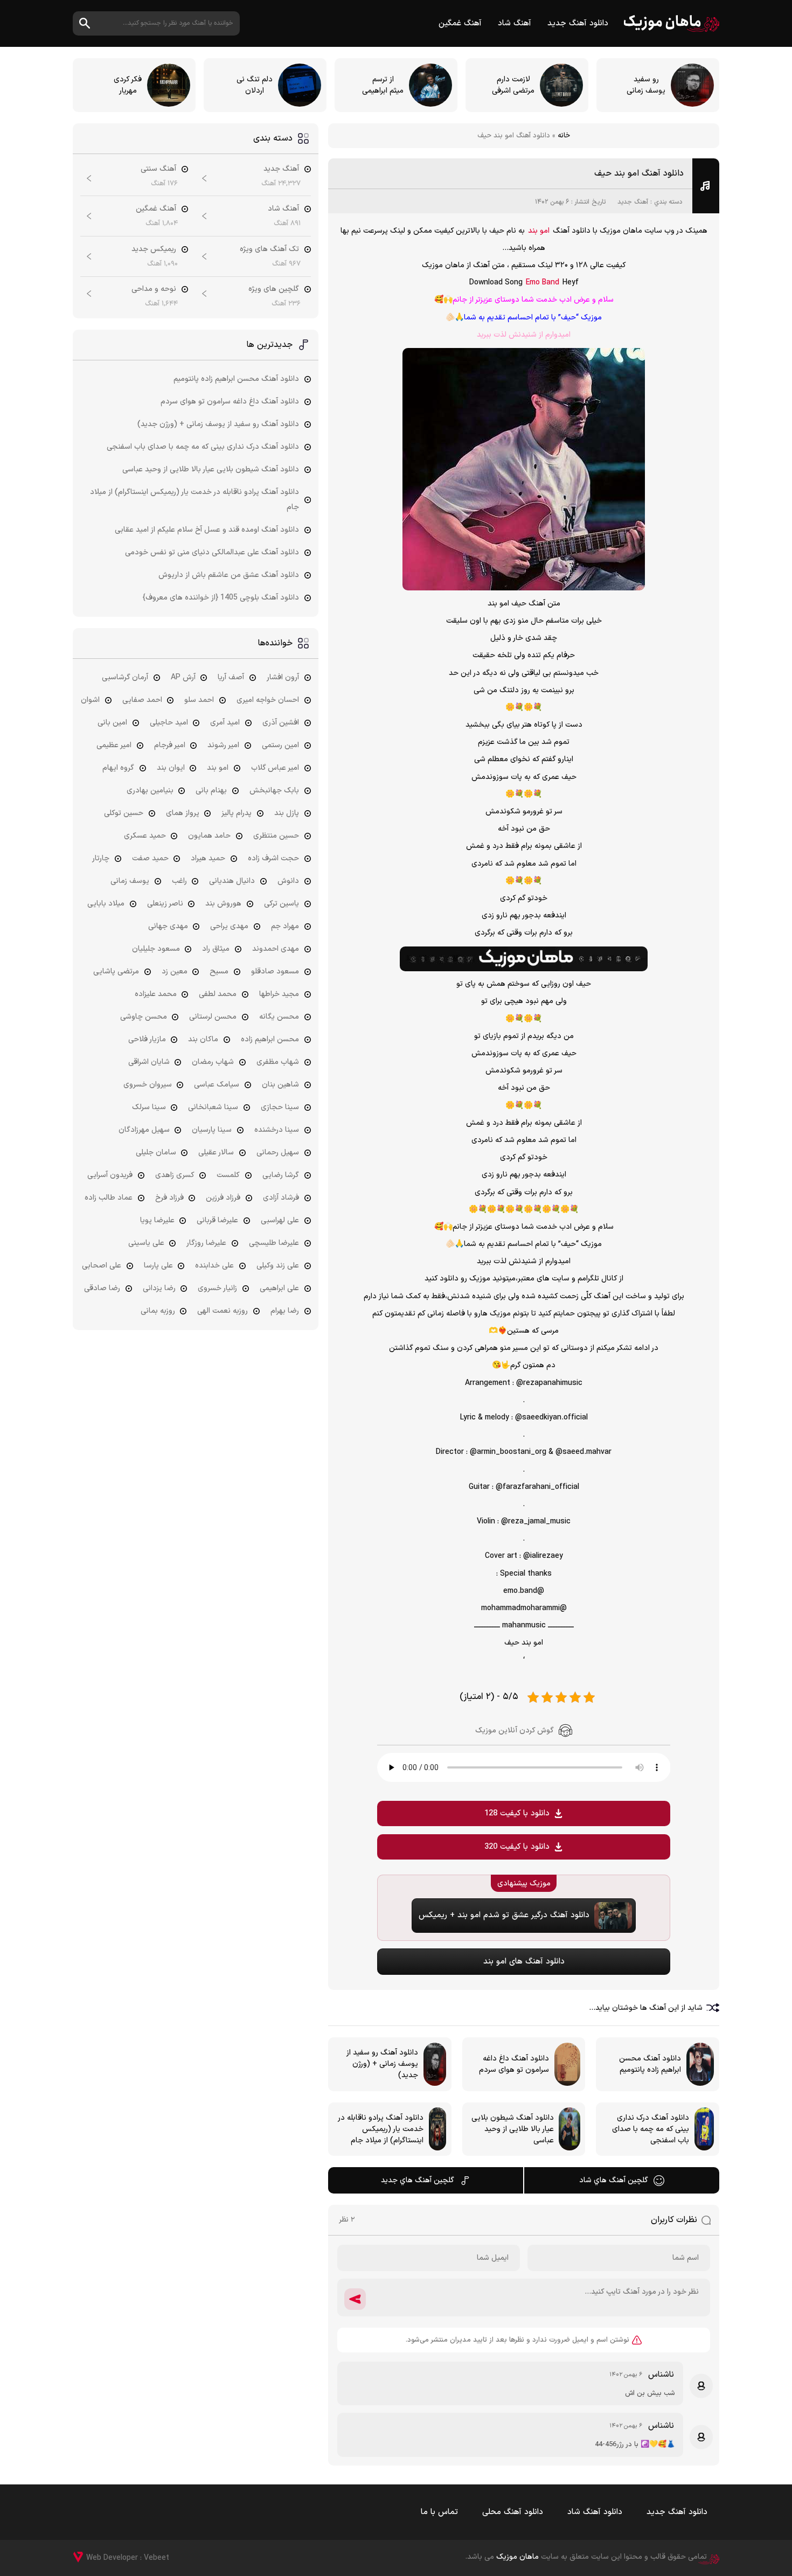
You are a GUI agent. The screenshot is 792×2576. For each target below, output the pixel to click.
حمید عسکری (145, 836)
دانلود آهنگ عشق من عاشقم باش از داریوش (229, 575)
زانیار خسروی (217, 1288)
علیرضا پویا (157, 1220)
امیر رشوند (223, 745)
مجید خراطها (279, 994)
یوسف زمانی (130, 881)
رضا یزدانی (159, 1288)
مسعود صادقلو (275, 972)
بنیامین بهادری (150, 791)
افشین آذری (281, 723)
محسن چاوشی (144, 1017)
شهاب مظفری (278, 1062)
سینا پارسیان (212, 1130)
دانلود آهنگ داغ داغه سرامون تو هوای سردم (230, 402)
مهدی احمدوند (276, 949)
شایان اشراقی (149, 1062)
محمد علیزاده (156, 994)
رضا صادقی (102, 1288)
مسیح (219, 972)
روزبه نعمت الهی (223, 1311)
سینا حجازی (280, 1107)
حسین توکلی (124, 813)
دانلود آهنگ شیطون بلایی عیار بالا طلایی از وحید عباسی (211, 469)
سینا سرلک (149, 1107)
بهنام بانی (211, 791)
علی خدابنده (214, 1266)
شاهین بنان (280, 1085)
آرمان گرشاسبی (125, 677)
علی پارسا (158, 1266)
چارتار (101, 858)
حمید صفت (150, 858)
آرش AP (183, 677)
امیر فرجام (170, 745)
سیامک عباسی (217, 1085)
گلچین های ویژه (274, 289)
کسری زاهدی (175, 1175)
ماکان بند (203, 1039)
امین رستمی (280, 745)
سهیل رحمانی (278, 1153)
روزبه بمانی (158, 1311)
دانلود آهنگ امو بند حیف (639, 173)
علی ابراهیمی (279, 1288)
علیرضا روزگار (206, 1243)
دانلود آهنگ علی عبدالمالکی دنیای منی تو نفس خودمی (212, 552)
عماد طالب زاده (109, 1198)
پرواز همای (183, 813)
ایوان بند (171, 768)
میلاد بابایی (106, 904)
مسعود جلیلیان (156, 949)
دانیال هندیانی (232, 881)
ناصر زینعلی (165, 904)
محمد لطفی (218, 994)
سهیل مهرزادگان (144, 1130)
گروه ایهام (118, 768)
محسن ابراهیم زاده (270, 1039)
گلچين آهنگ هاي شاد (614, 2180)
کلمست (228, 1175)
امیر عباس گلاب (275, 768)
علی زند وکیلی (278, 1266)
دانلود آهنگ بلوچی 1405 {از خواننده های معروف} (221, 598)
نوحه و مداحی (154, 289)
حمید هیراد (208, 858)
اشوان (90, 700)
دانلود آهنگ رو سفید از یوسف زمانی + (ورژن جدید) (218, 424)
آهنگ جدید (633, 202)
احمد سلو (199, 700)
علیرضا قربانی (217, 1220)
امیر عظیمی (114, 745)
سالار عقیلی (216, 1153)
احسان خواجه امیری (268, 700)
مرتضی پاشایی (116, 972)
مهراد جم (285, 926)
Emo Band (543, 283)
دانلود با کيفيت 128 (517, 1813)
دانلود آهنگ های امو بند (524, 1962)
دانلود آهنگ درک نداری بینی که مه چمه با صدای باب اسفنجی (203, 447)
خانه (564, 136)
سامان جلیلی (156, 1153)
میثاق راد (216, 949)
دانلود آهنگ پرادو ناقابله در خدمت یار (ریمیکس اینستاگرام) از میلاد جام (194, 500)
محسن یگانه (279, 1017)
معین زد (175, 972)
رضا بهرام (285, 1311)
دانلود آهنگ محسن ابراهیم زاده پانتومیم (236, 379)
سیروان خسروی (148, 1085)
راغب (179, 881)
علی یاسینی (146, 1243)
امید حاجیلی (169, 723)
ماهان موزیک (672, 23)
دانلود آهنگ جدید (578, 23)
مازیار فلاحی (147, 1039)
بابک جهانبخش (274, 791)
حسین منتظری (276, 836)
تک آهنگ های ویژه (269, 249)
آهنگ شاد (515, 23)
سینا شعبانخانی (213, 1107)
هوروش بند (223, 904)
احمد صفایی (142, 700)
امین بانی (112, 723)
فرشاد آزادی (281, 1198)
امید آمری (225, 723)
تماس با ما (439, 2512)
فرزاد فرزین (223, 1198)
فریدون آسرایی (110, 1175)
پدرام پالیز (237, 813)
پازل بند (287, 813)
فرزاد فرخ (169, 1198)
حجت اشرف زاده (273, 858)
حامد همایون (209, 836)
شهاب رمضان (213, 1062)
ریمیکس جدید (154, 249)
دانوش (288, 881)
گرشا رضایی (281, 1175)
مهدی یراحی (229, 926)
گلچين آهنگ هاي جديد (418, 2180)
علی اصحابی (102, 1266)
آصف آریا (231, 677)
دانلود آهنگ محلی (513, 2512)
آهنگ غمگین (460, 23)
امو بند (539, 231)
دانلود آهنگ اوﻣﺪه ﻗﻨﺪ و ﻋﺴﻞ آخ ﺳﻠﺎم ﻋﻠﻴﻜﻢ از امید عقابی (207, 530)
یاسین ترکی (282, 904)
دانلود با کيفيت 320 (517, 1847)
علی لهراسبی (280, 1220)
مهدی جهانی (168, 926)
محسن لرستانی (213, 1017)
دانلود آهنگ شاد (595, 2512)
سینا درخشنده (277, 1130)
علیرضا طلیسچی (274, 1243)
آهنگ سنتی (158, 169)
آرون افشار (283, 677)
